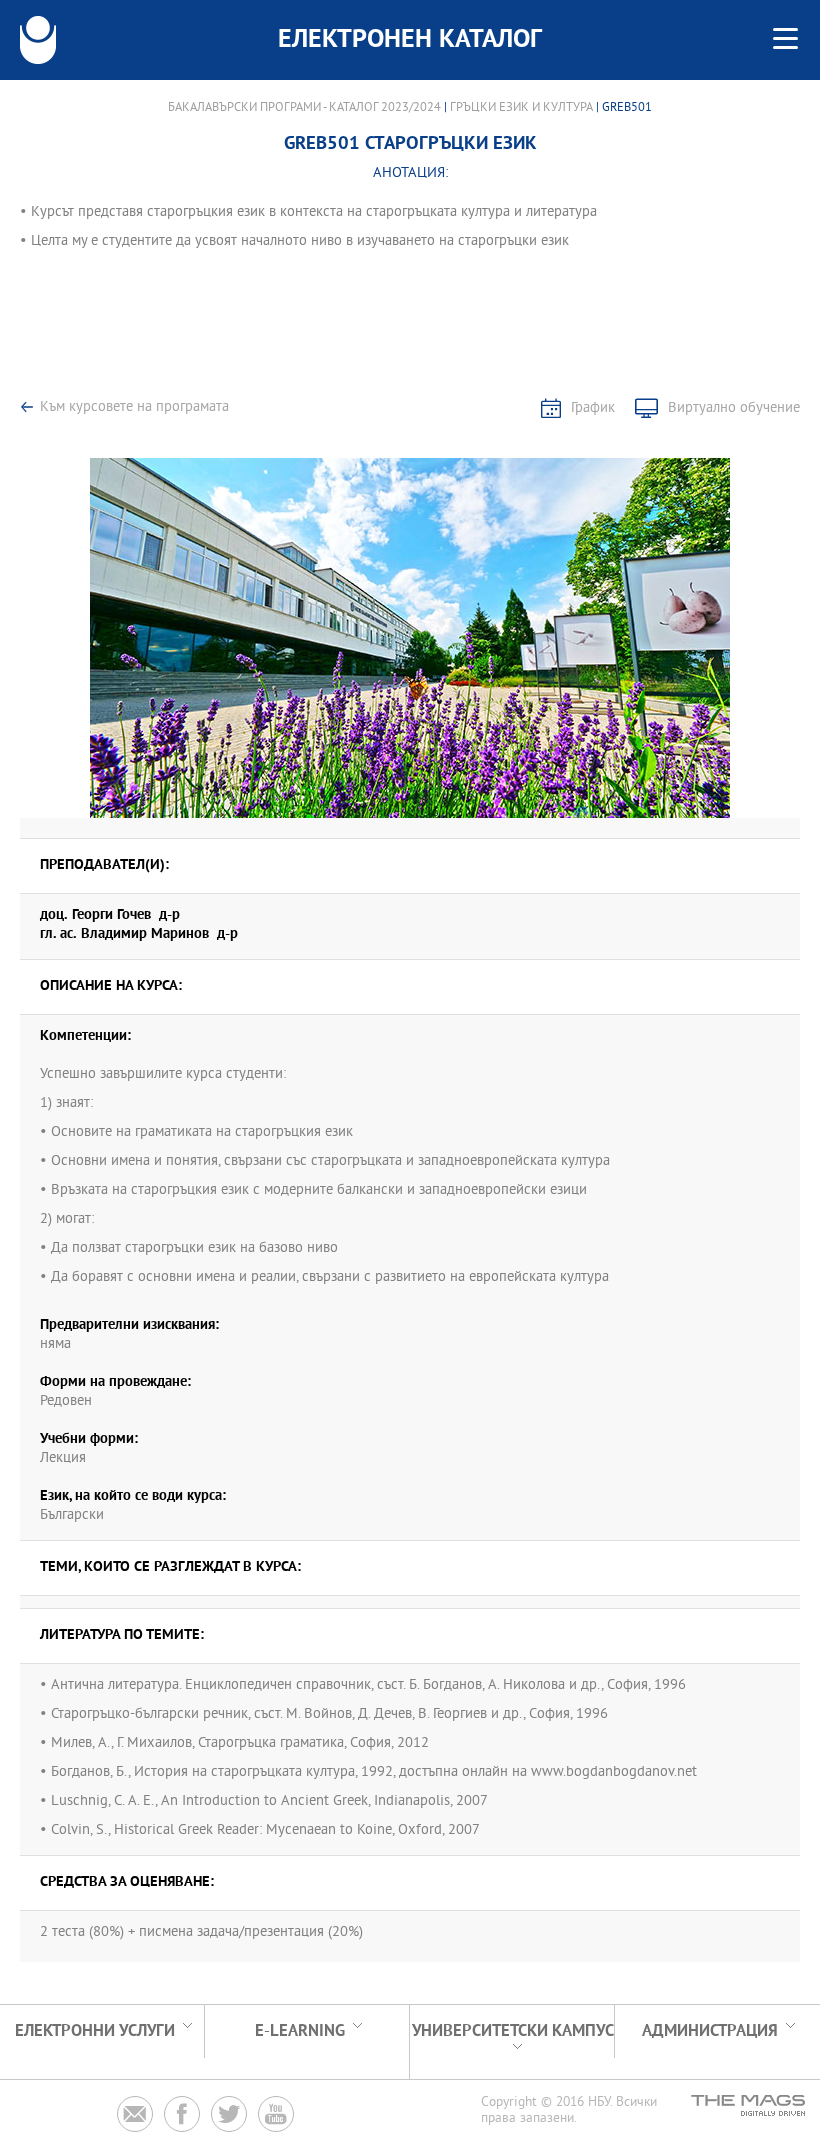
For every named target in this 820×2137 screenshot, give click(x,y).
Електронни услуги (95, 2031)
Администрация (710, 2031)
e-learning (300, 2031)
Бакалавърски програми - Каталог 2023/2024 (304, 108)
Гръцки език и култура (521, 108)
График (593, 408)
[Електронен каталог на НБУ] (38, 40)
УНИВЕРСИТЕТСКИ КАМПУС (513, 2031)
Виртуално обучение (734, 408)
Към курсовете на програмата (134, 407)
